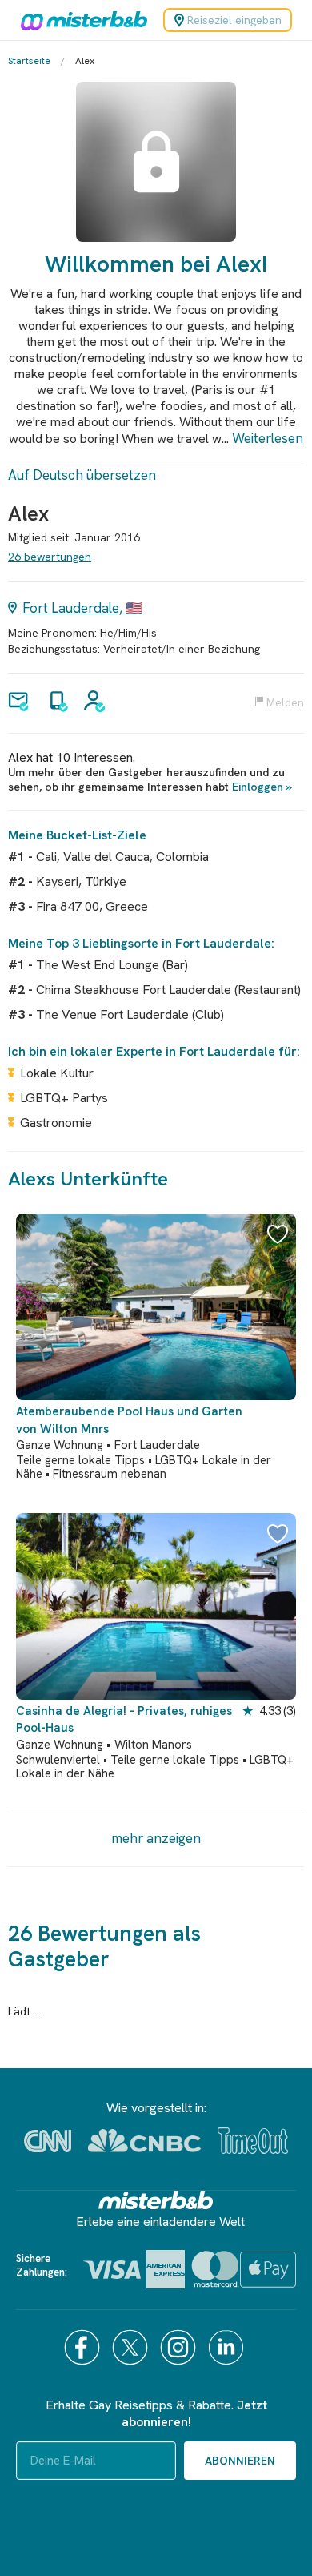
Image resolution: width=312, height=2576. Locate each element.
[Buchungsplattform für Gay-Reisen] (156, 2200)
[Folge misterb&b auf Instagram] (180, 2347)
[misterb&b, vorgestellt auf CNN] (48, 2141)
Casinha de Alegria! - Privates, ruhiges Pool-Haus (124, 1719)
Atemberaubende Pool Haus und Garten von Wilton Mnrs (129, 1420)
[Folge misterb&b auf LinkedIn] (228, 2347)
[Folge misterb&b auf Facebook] (84, 2347)
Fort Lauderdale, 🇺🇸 (82, 608)
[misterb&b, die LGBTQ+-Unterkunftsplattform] (80, 20)
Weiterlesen (268, 438)
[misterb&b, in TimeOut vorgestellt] (253, 2141)
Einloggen (258, 787)
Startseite (29, 61)
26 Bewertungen (50, 557)
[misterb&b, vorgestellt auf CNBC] (144, 2141)
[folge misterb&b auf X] (132, 2347)
